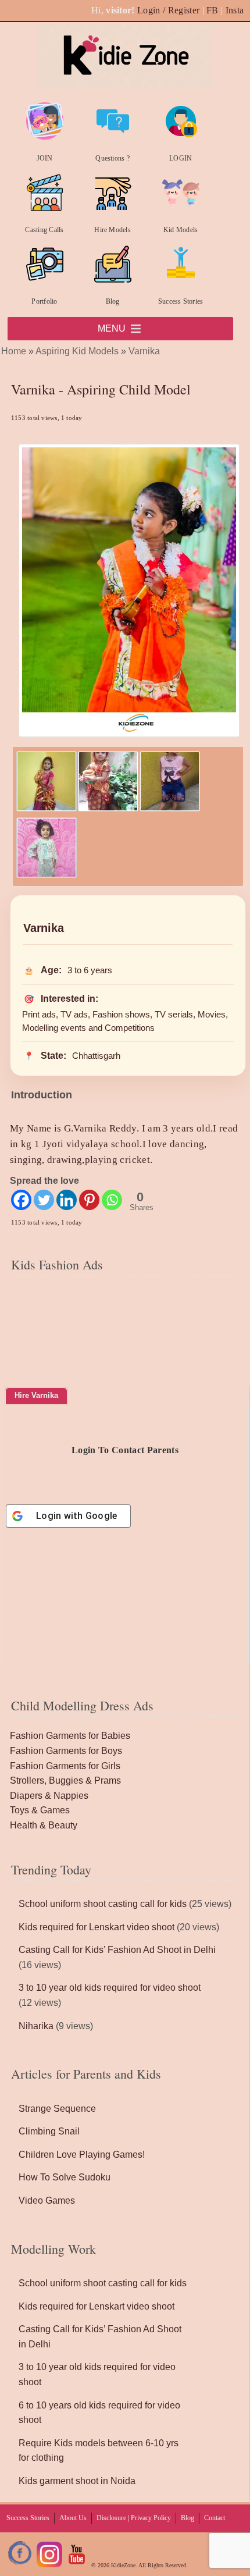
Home (14, 351)
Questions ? (112, 158)
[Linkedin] (67, 1200)
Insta (235, 10)
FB (212, 10)
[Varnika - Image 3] (170, 808)
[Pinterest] (89, 1200)
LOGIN (181, 158)
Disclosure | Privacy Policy (134, 2518)
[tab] (36, 1396)
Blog (113, 301)
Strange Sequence (57, 2109)
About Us (73, 2518)
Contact (215, 2518)
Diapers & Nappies (49, 1796)
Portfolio (44, 301)
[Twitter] (44, 1200)
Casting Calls (44, 230)
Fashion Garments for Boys (66, 1751)
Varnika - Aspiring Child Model (101, 389)
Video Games (47, 2200)
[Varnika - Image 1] (47, 808)
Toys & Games (40, 1810)
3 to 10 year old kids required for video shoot (110, 1988)
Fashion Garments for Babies (70, 1736)
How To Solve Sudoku (65, 2177)
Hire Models (112, 230)
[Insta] (49, 2565)
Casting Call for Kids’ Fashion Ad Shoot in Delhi (117, 1950)
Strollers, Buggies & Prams (65, 1780)
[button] (112, 329)
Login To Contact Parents (125, 1450)
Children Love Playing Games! (82, 2155)
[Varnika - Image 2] (108, 808)
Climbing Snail (49, 2131)
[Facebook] (21, 1200)
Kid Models (181, 230)
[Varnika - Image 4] (47, 875)
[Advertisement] (125, 1353)
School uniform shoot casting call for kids (103, 1904)
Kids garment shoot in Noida (77, 2481)
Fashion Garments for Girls (65, 1766)
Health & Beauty (44, 1825)
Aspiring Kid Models (77, 351)
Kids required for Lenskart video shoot (97, 1927)
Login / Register (168, 10)
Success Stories (181, 301)
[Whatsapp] (112, 1200)
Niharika (36, 2026)
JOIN (45, 158)
